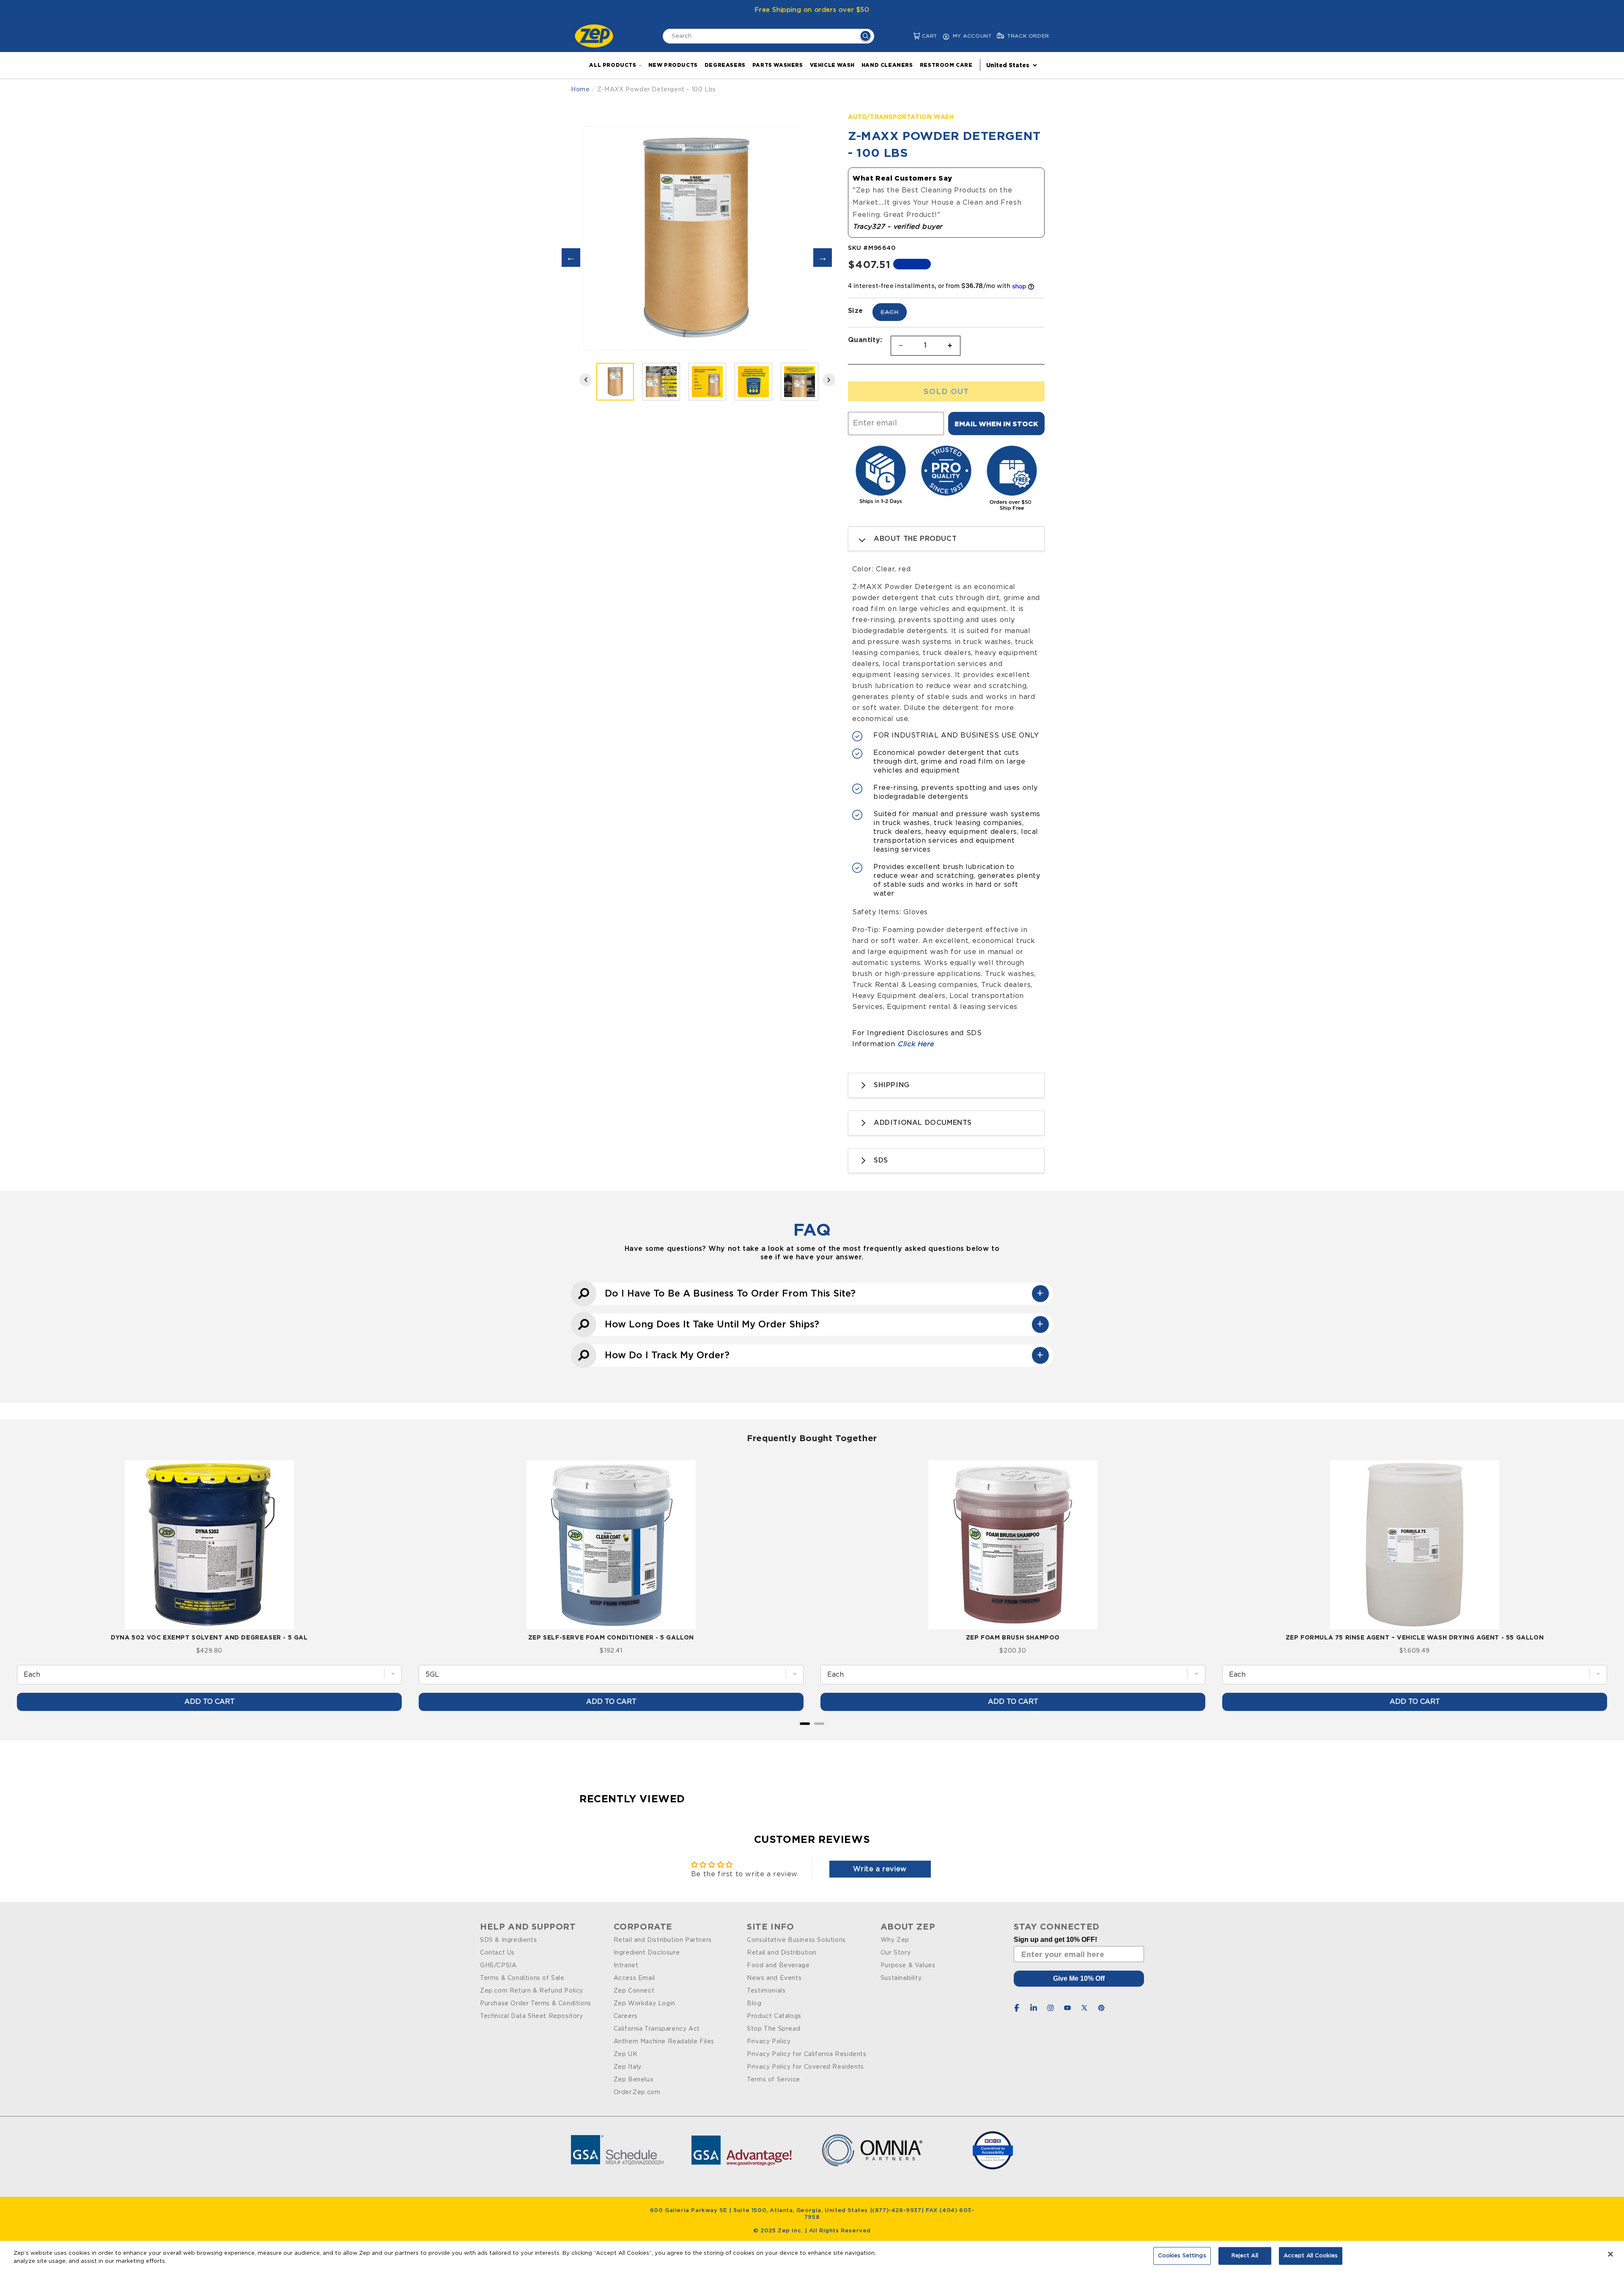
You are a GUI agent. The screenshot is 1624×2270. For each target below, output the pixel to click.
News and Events (774, 1978)
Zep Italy (628, 2067)
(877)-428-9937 (897, 2211)
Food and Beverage (778, 1966)
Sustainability (901, 1978)
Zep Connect (634, 1991)
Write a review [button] (880, 1869)
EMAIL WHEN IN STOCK (996, 424)
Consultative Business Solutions (796, 1940)
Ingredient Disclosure (647, 1953)
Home (580, 90)
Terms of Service (774, 2080)
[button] (910, 36)
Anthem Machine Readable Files (664, 2042)
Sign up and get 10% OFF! (1055, 1940)
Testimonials (766, 1991)
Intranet (626, 1966)
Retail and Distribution (782, 1953)
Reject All (1245, 2256)
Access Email (634, 1978)
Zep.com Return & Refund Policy (532, 1991)
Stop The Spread (774, 2029)
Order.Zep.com (637, 2092)
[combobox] (768, 36)
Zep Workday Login (645, 2004)
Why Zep (895, 1940)
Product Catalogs (774, 2016)
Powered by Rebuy (812, 1735)
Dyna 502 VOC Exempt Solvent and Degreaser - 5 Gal (209, 1637)
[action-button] (865, 37)
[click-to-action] (596, 36)
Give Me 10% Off (1079, 1978)
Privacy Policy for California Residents (807, 2054)
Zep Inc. (791, 2231)
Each (894, 315)
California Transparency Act (657, 2029)
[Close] (1610, 2254)
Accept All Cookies (1311, 2256)
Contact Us (497, 1953)
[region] (812, 2255)
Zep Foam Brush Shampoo (1013, 1637)
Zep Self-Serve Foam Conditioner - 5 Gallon (611, 1637)
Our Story (896, 1953)
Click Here (915, 1044)
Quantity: (865, 340)
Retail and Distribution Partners (663, 1940)
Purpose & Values (908, 1966)
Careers (626, 2016)
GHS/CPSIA (498, 1966)
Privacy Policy (769, 2042)
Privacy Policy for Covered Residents (805, 2067)
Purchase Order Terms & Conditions (536, 2004)
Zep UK (626, 2054)
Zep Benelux (634, 2080)
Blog (754, 2004)
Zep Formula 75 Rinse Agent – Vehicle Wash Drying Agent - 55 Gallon (1415, 1637)
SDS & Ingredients (508, 1940)
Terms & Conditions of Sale (522, 1978)
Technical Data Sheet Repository (532, 2016)
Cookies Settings (1182, 2256)
